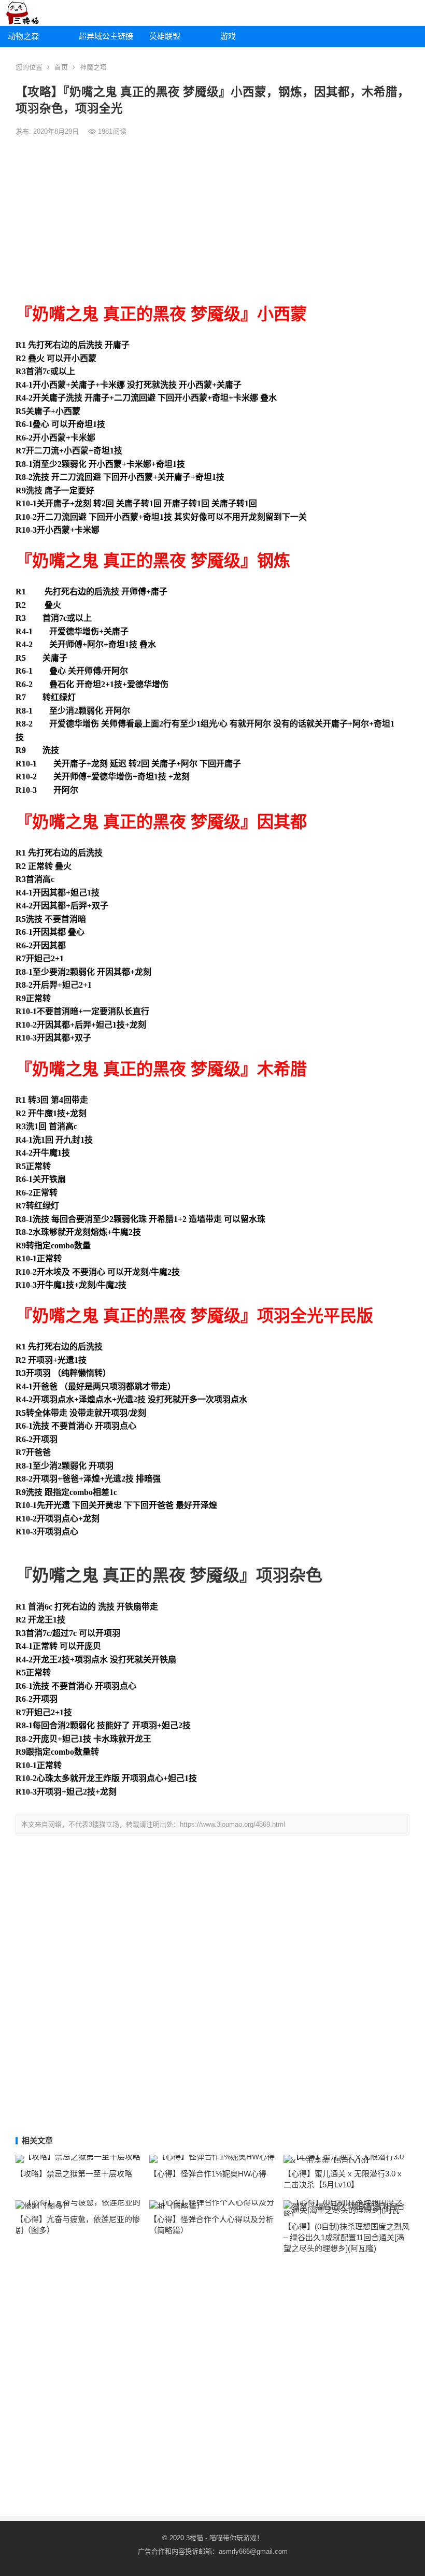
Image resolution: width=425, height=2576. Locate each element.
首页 (61, 67)
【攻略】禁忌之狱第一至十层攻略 (74, 2174)
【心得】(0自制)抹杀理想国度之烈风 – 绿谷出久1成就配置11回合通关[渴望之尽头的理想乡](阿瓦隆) (346, 2237)
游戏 (228, 36)
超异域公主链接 (106, 36)
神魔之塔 (93, 67)
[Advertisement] (212, 220)
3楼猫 (195, 2538)
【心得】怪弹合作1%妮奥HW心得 (208, 2174)
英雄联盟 (165, 36)
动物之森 (23, 36)
